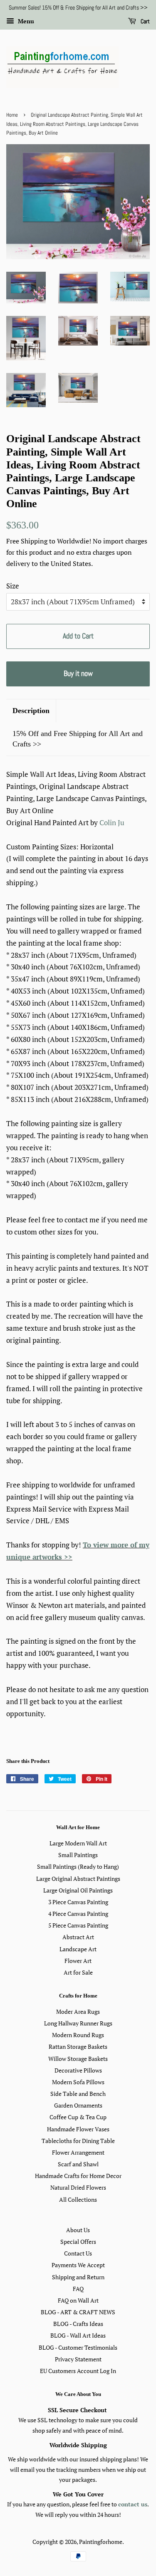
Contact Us (78, 2253)
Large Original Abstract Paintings (78, 1879)
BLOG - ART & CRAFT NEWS (78, 2312)
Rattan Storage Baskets (78, 2047)
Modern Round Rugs (78, 2035)
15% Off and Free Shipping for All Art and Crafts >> (78, 739)
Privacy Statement (78, 2359)
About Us (78, 2230)
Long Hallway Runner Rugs (78, 2023)
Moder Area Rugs (78, 2011)
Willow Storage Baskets (78, 2059)
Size (13, 586)
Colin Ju (112, 822)
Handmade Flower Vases (78, 2129)
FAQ (78, 2289)
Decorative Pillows (78, 2070)
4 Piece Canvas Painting (78, 1914)
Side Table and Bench (78, 2094)
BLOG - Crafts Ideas (78, 2324)
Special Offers (78, 2242)
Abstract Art (78, 1937)
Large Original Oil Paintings (78, 1890)
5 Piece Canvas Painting (78, 1925)
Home (12, 115)
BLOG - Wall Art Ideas (78, 2335)
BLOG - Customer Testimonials (78, 2347)
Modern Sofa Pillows (78, 2082)
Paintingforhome (101, 2542)
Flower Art (78, 1961)
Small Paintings (78, 1855)
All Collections (78, 2199)
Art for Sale (78, 1972)
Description (31, 711)
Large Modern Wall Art (78, 1843)
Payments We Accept (78, 2265)
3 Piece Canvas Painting (78, 1902)
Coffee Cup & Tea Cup (78, 2117)
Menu (25, 21)
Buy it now (78, 673)
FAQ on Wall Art (78, 2300)
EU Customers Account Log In (78, 2371)
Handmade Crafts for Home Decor (78, 2176)
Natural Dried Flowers (78, 2187)
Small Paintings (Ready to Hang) (78, 1866)
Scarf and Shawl (78, 2164)
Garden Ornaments (78, 2105)
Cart (145, 21)
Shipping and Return (78, 2277)
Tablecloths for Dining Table (78, 2141)
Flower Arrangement (78, 2152)
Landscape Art (78, 1949)
